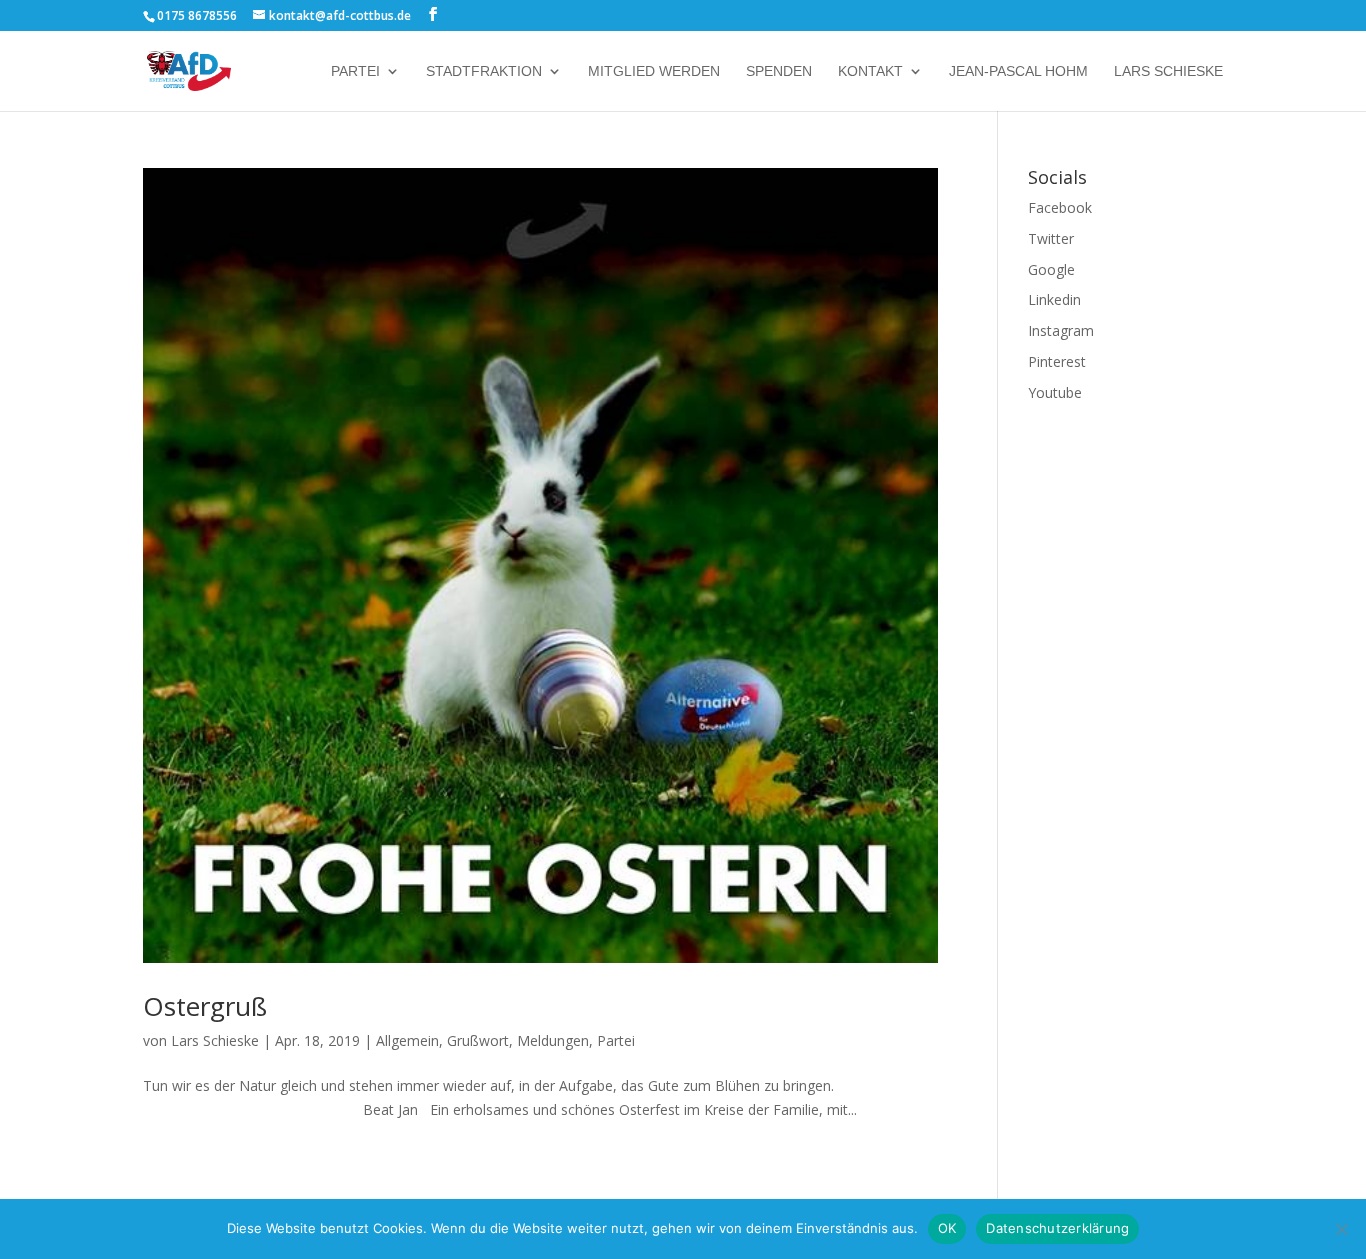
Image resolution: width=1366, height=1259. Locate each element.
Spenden (779, 71)
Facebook (1060, 207)
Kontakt (870, 71)
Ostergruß (205, 1006)
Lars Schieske (1168, 71)
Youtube (1055, 392)
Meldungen (553, 1040)
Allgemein (407, 1040)
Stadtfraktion (484, 71)
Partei (355, 71)
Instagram (1061, 330)
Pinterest (1057, 361)
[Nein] (1341, 1229)
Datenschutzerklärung (1057, 1228)
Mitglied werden (654, 71)
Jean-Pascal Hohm (1018, 71)
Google (1051, 269)
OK (947, 1228)
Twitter (1051, 238)
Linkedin (1054, 299)
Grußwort (478, 1040)
